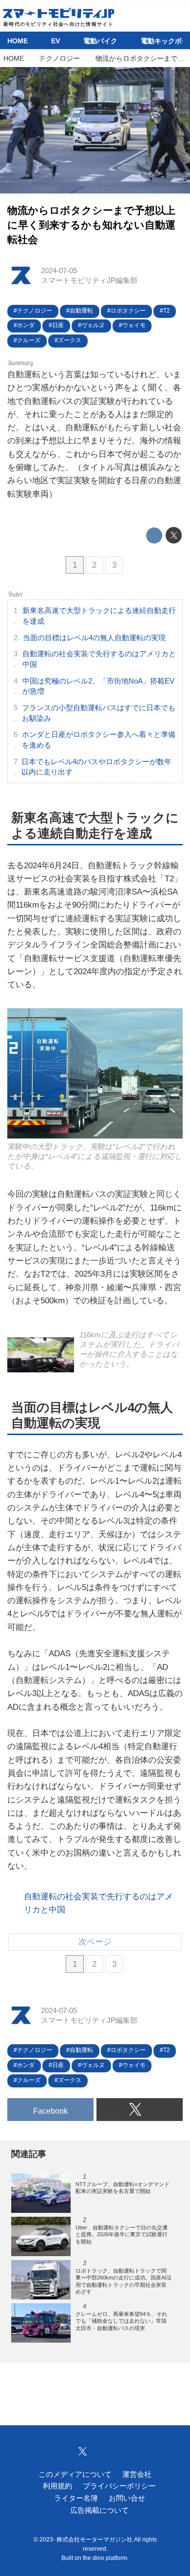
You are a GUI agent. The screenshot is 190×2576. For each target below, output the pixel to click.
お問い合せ (127, 2498)
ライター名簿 (76, 2498)
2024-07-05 (59, 271)
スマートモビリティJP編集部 (89, 280)
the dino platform (105, 2558)
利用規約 (57, 2486)
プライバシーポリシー (119, 2486)
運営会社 (137, 2474)
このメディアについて (75, 2474)
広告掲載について (99, 2510)
